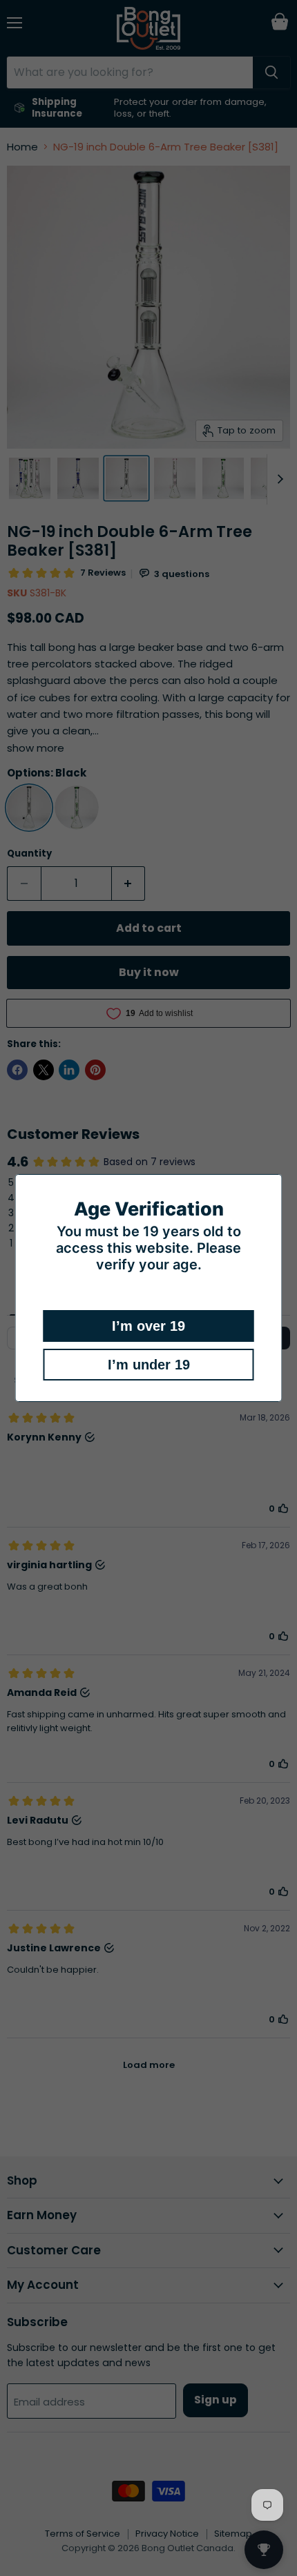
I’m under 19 (149, 1365)
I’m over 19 (148, 1326)
